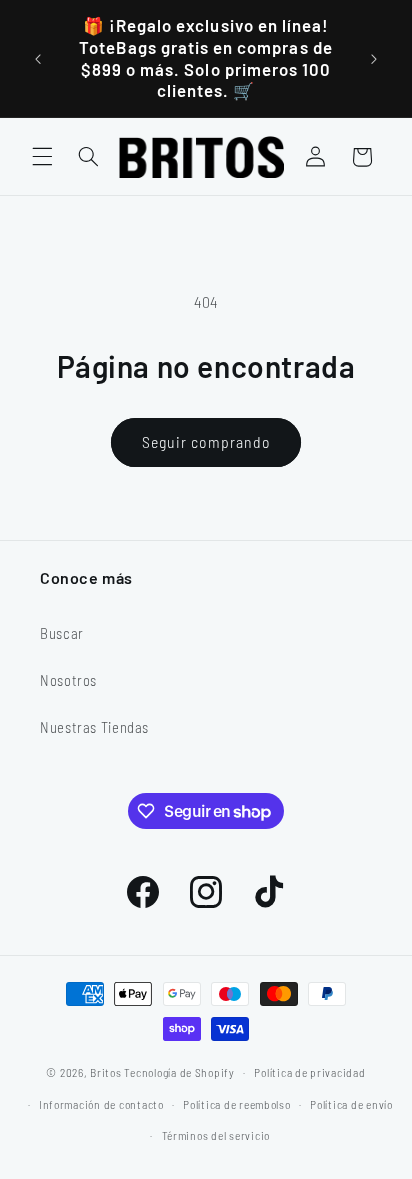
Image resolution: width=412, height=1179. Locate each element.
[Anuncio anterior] (38, 59)
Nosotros (68, 680)
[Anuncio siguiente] (374, 59)
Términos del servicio (216, 1135)
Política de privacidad (309, 1072)
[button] (42, 157)
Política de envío (351, 1104)
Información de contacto (101, 1104)
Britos (105, 1072)
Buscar (62, 633)
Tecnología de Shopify (179, 1072)
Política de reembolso (236, 1104)
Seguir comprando (206, 441)
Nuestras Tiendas (94, 727)
